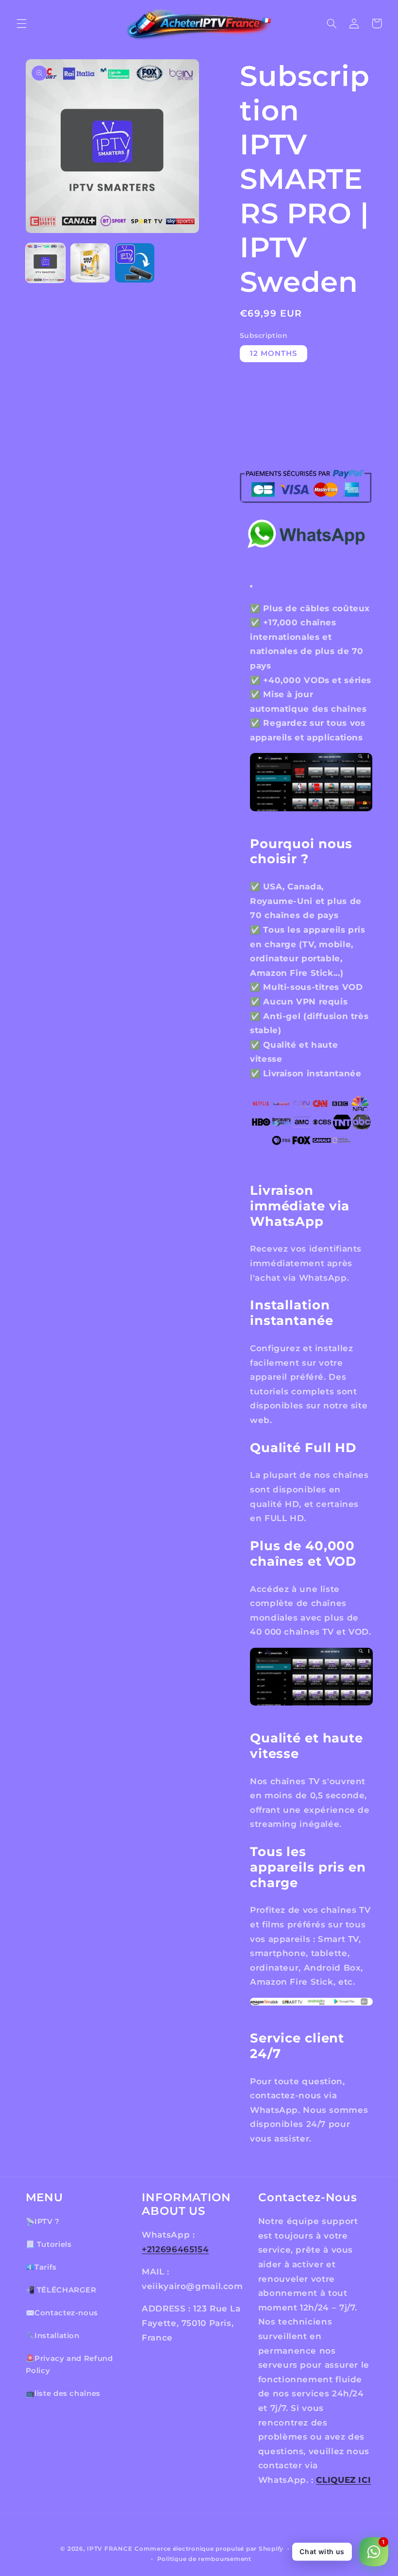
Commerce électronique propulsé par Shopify (209, 2549)
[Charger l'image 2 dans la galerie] (90, 263)
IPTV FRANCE (109, 2549)
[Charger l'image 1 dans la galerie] (46, 263)
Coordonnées (316, 2549)
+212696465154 (175, 2249)
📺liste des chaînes (63, 2393)
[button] (21, 23)
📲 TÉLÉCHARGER (61, 2290)
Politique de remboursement (204, 2559)
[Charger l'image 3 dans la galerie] (135, 263)
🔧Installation (53, 2336)
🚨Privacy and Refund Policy (69, 2365)
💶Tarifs (41, 2267)
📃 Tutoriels (49, 2244)
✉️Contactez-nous (62, 2313)
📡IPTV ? (43, 2222)
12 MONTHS (274, 353)
